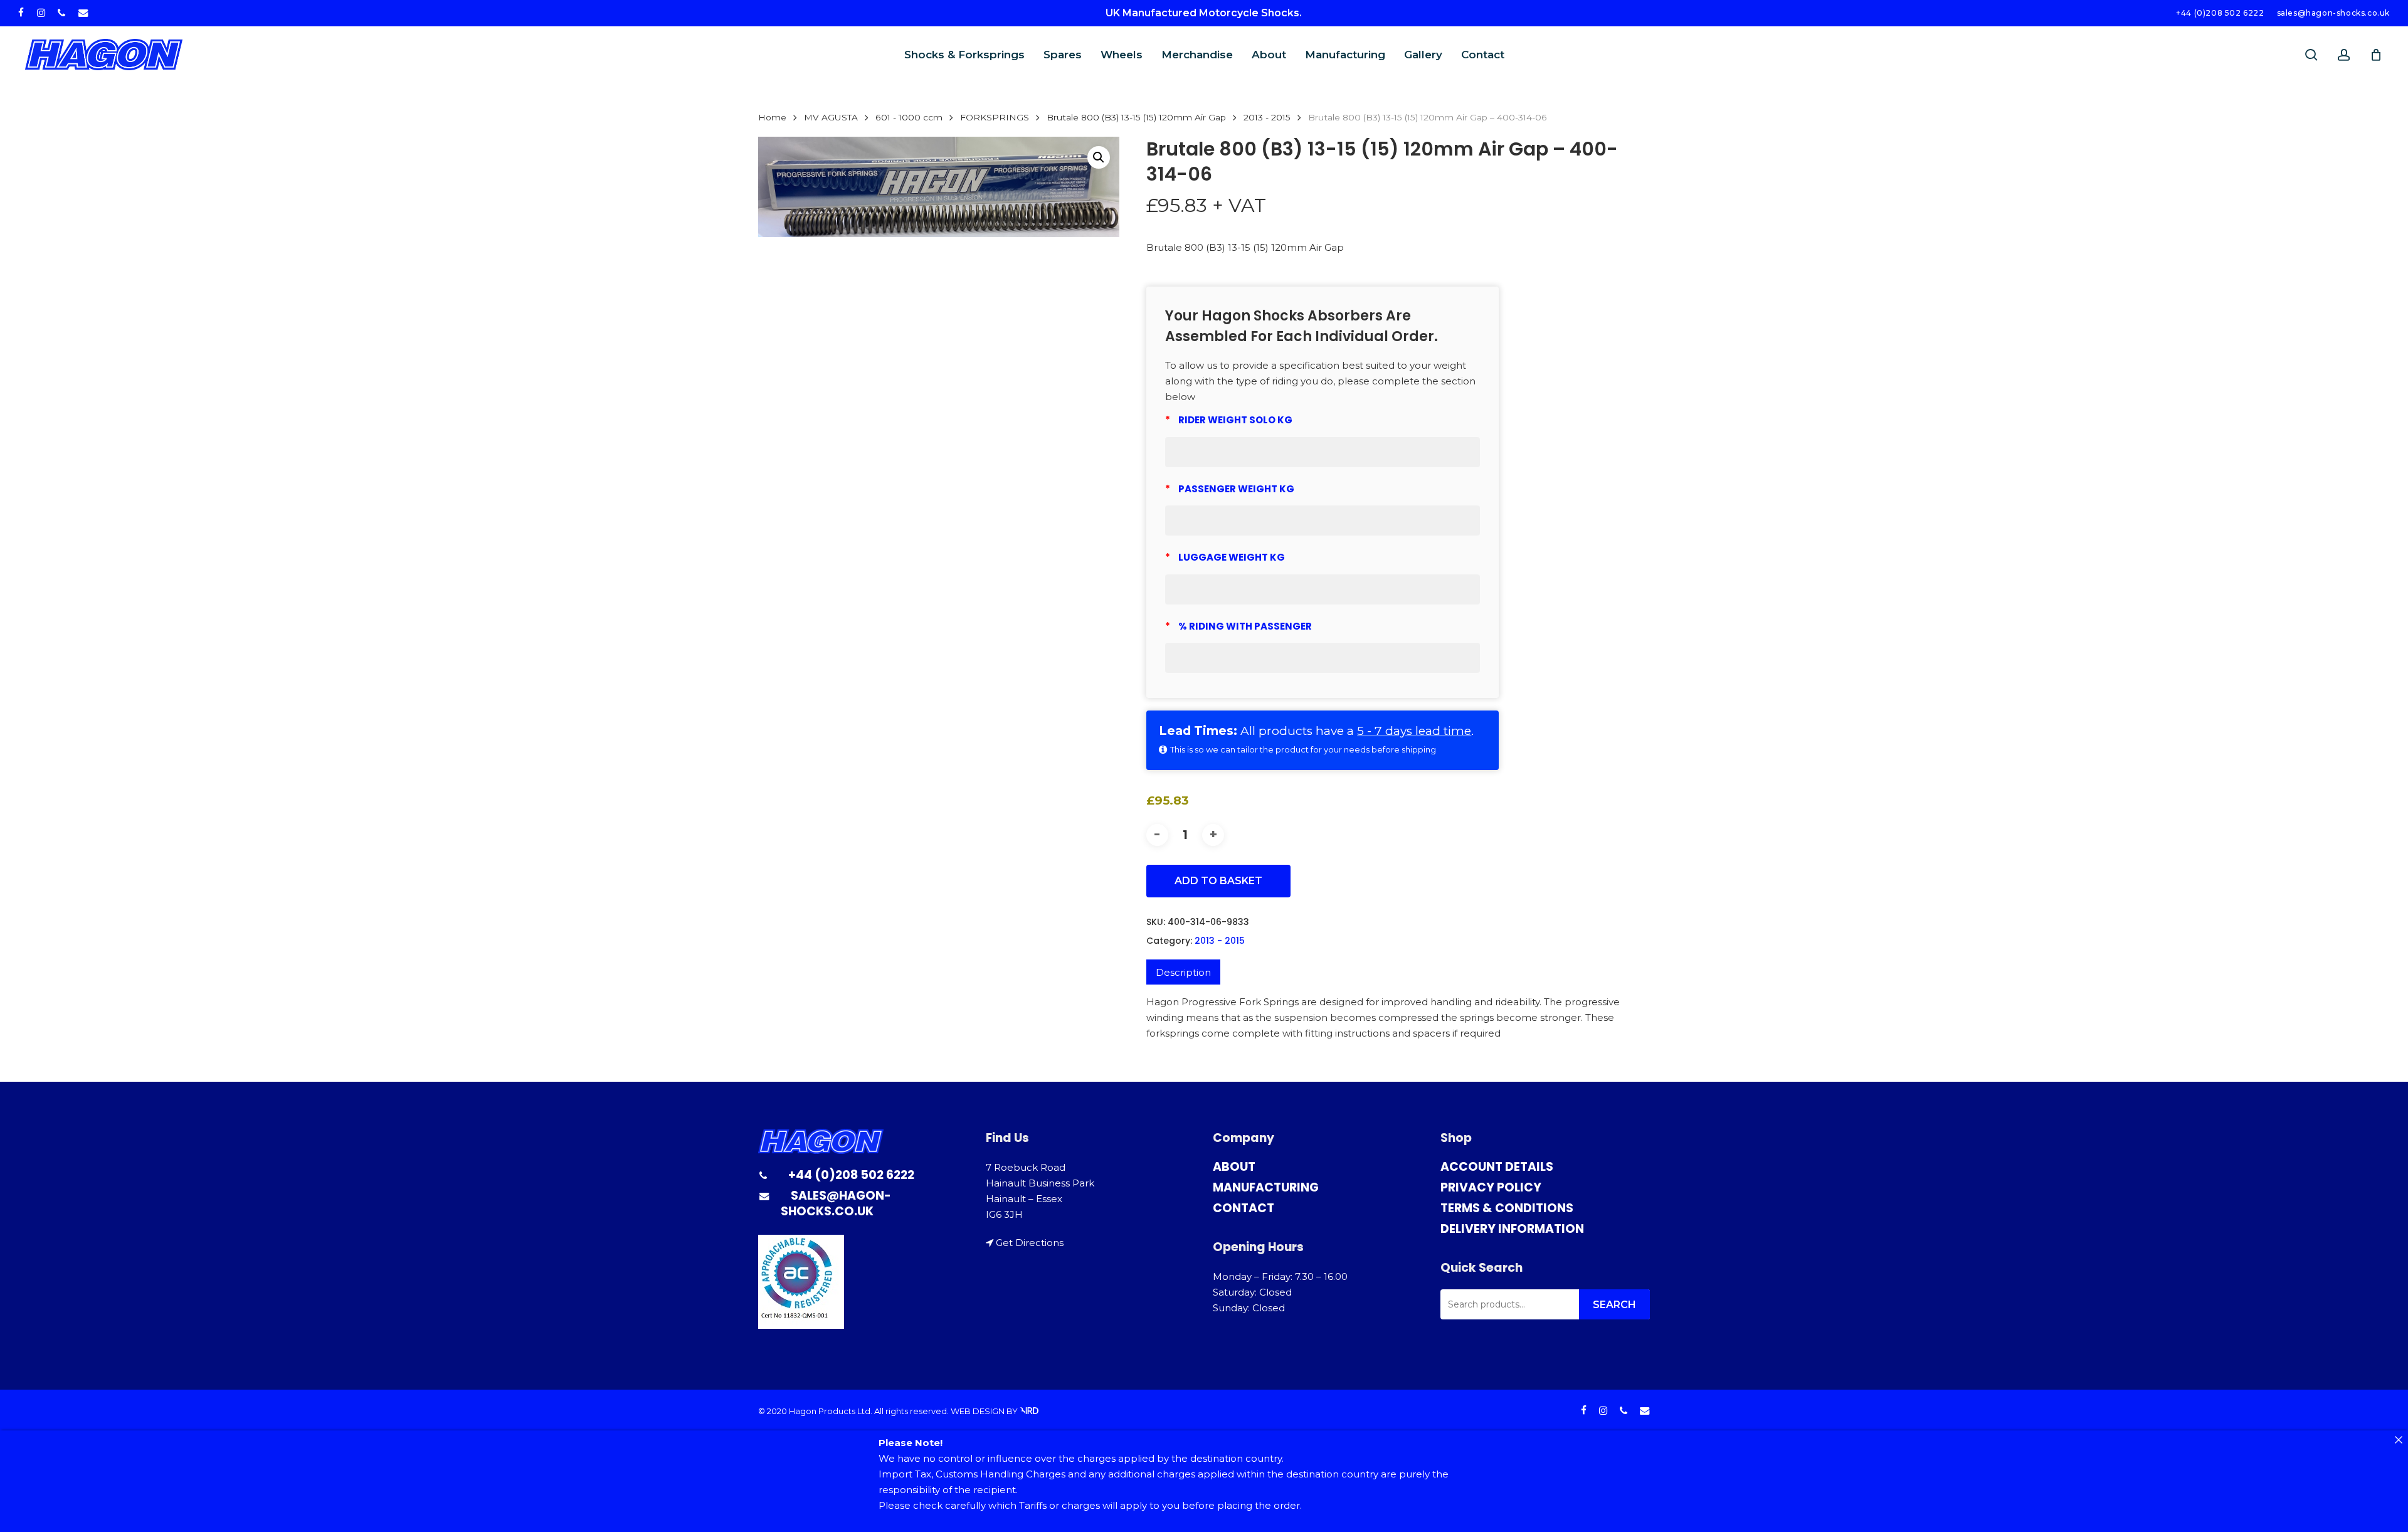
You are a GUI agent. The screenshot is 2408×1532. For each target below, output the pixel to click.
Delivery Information (1512, 1229)
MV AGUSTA (831, 117)
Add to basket (1218, 881)
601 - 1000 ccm (909, 117)
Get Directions (1030, 1243)
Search (1614, 1305)
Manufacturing (1266, 1187)
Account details (1497, 1167)
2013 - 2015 (1267, 117)
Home (772, 117)
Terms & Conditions (1507, 1208)
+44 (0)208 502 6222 (851, 1175)
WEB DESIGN (978, 1411)
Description (1183, 972)
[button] (1099, 157)
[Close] (2398, 1440)
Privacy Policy (1491, 1187)
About (1234, 1167)
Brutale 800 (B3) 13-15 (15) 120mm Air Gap (1136, 117)
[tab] (1183, 972)
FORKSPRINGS (995, 117)
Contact (1244, 1208)
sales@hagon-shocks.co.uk (836, 1203)
